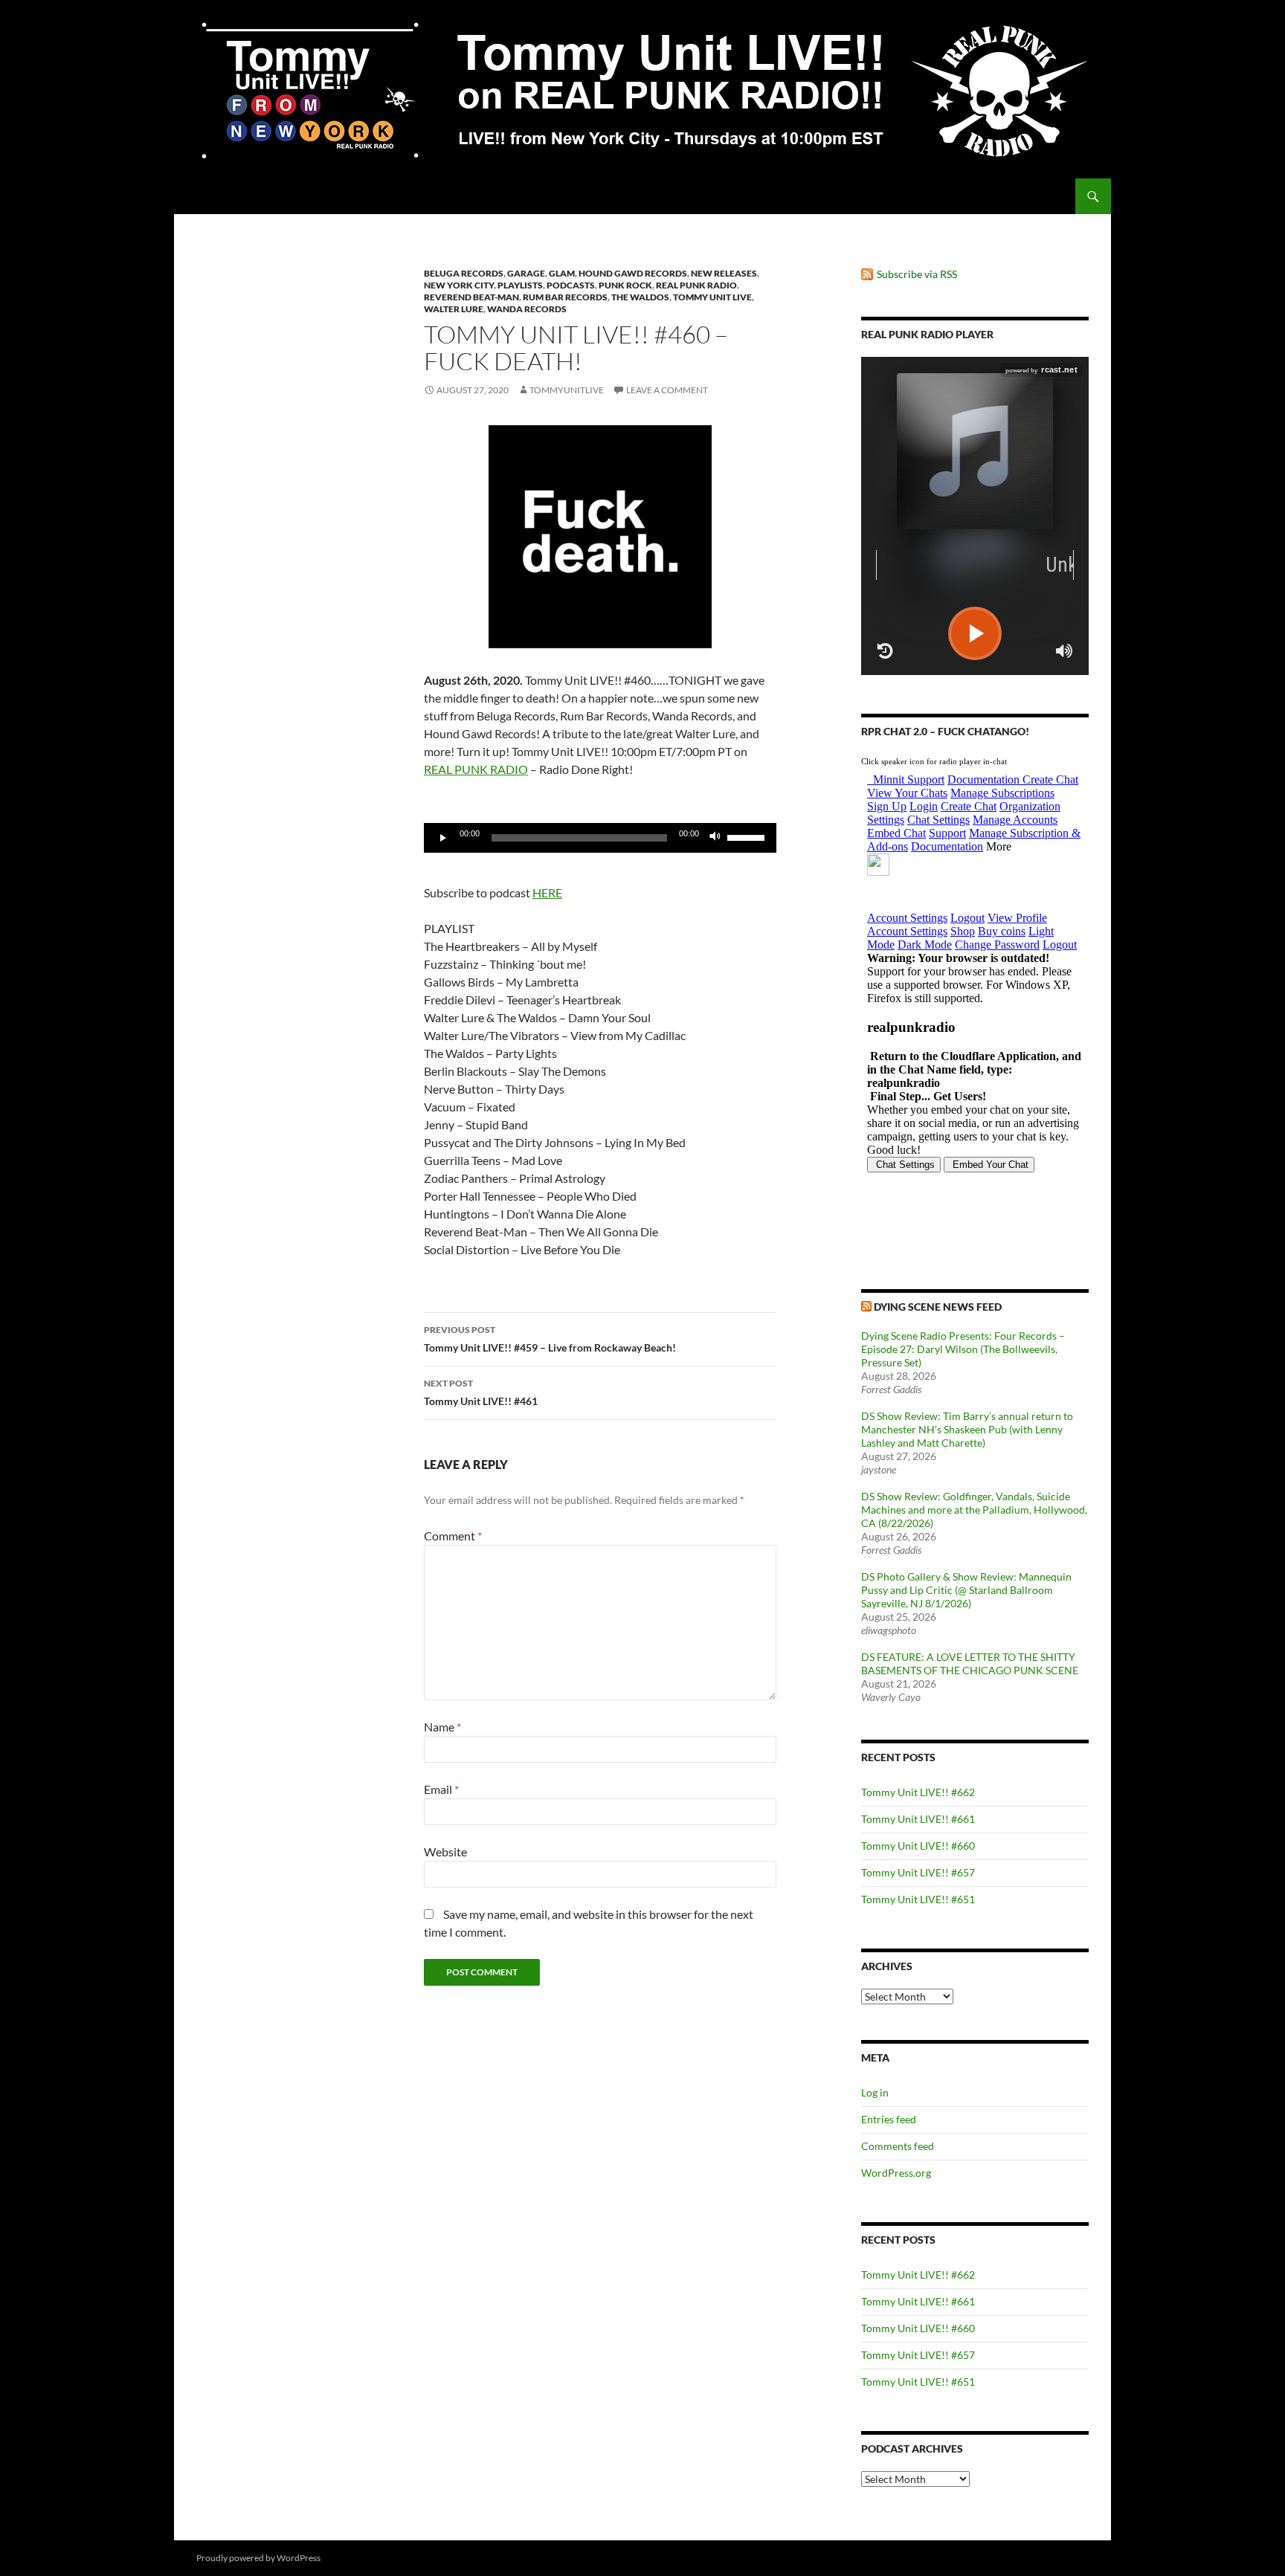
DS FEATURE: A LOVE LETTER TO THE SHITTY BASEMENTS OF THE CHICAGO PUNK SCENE (970, 1663)
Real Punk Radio (696, 285)
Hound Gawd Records (633, 273)
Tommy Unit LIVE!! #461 (481, 1392)
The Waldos (640, 297)
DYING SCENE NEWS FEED (938, 1307)
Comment (453, 1536)
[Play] (443, 838)
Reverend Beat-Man (471, 297)
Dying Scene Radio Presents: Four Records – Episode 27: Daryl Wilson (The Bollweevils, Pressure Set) (963, 1349)
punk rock (625, 285)
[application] (600, 838)
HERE (547, 892)
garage (526, 273)
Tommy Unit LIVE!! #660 (918, 1846)
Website (445, 1852)
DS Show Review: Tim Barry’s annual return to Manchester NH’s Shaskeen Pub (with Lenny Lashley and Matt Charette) (967, 1429)
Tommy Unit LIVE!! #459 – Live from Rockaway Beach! (550, 1339)
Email (441, 1789)
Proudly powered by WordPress (258, 2558)
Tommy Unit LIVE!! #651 (918, 1899)
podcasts (571, 285)
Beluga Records (464, 273)
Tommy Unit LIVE (712, 297)
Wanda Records (527, 309)
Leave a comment (667, 390)
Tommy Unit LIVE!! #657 (918, 1872)
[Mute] (715, 838)
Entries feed (889, 2119)
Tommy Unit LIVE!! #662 (918, 1792)
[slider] (748, 836)
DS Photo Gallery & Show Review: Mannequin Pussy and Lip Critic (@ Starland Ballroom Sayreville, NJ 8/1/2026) (966, 1590)
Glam (562, 273)
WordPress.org (896, 2173)
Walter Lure (454, 309)
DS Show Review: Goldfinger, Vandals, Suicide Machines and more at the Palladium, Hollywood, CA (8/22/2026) (974, 1510)
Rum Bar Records (565, 297)
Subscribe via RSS (917, 274)
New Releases (724, 273)
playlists (520, 285)
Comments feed (898, 2146)
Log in (875, 2092)
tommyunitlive (567, 390)
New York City (459, 285)
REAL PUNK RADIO (476, 769)
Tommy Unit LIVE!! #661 (918, 1819)
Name (442, 1727)
